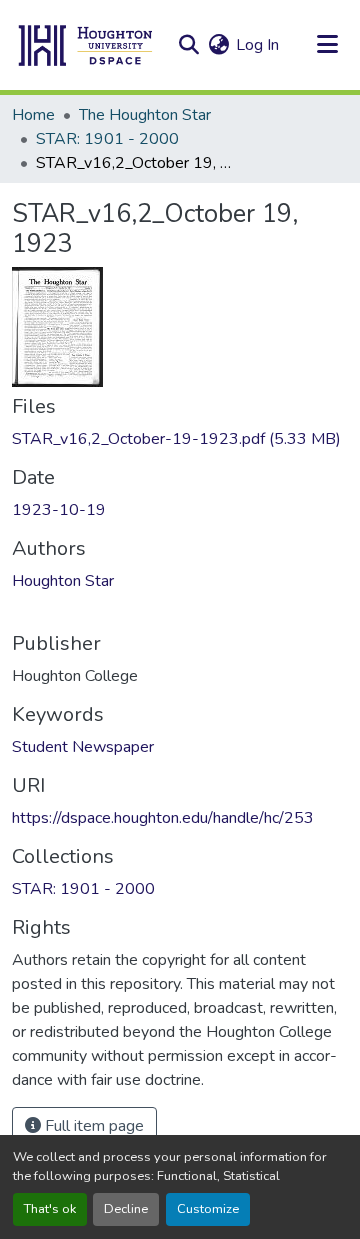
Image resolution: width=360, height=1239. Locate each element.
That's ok (50, 1209)
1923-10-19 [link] (59, 510)
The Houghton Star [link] (145, 115)
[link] (180, 439)
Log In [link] (257, 45)
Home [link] (33, 115)
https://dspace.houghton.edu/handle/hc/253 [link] (163, 818)
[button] (86, 45)
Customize (208, 1209)
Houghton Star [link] (63, 581)
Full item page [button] (92, 1126)
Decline (126, 1209)
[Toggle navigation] (327, 45)
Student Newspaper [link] (83, 747)
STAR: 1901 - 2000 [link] (107, 139)
